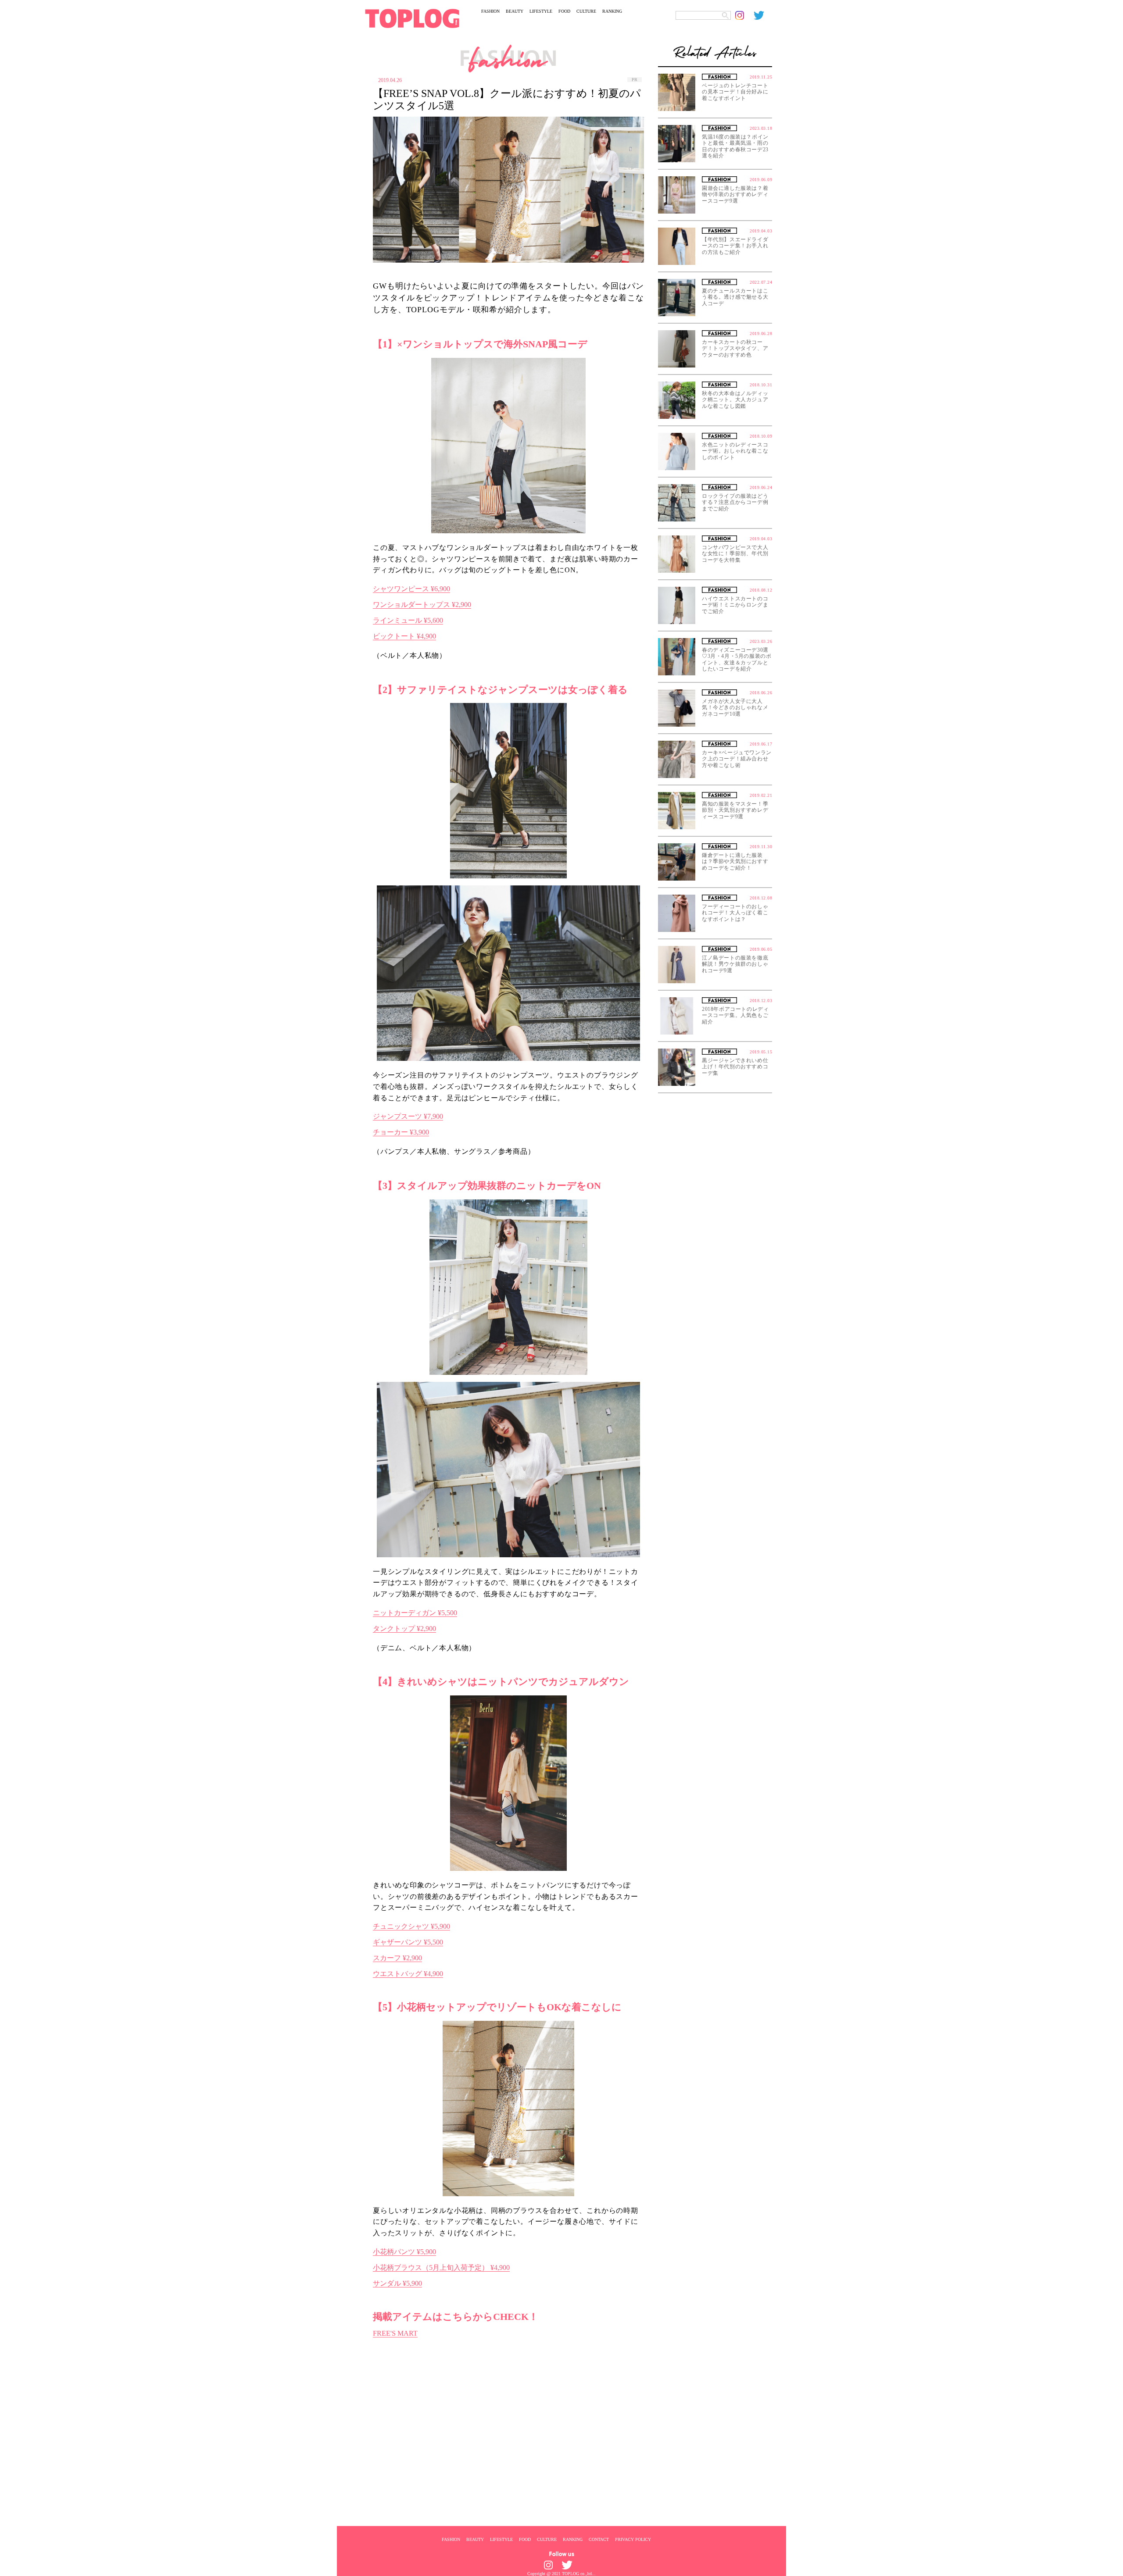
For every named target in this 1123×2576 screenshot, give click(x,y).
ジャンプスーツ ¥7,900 (408, 1116)
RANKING (612, 11)
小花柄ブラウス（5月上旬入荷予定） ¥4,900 (441, 2267)
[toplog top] (412, 18)
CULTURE (586, 11)
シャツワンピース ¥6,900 (411, 589)
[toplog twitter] (763, 15)
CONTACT (599, 2539)
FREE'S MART (395, 2333)
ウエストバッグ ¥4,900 (408, 1974)
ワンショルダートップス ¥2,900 (422, 605)
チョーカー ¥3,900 (401, 1132)
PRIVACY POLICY (633, 2539)
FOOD (564, 11)
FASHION (490, 11)
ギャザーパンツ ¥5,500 (408, 1942)
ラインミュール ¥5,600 (408, 620)
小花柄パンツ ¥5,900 (404, 2252)
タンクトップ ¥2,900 (404, 1629)
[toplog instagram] (744, 15)
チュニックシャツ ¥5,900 (411, 1926)
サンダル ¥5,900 (397, 2283)
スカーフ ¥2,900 (397, 1958)
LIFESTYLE (541, 11)
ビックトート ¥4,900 (404, 636)
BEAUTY (515, 11)
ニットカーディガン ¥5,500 (415, 1613)
